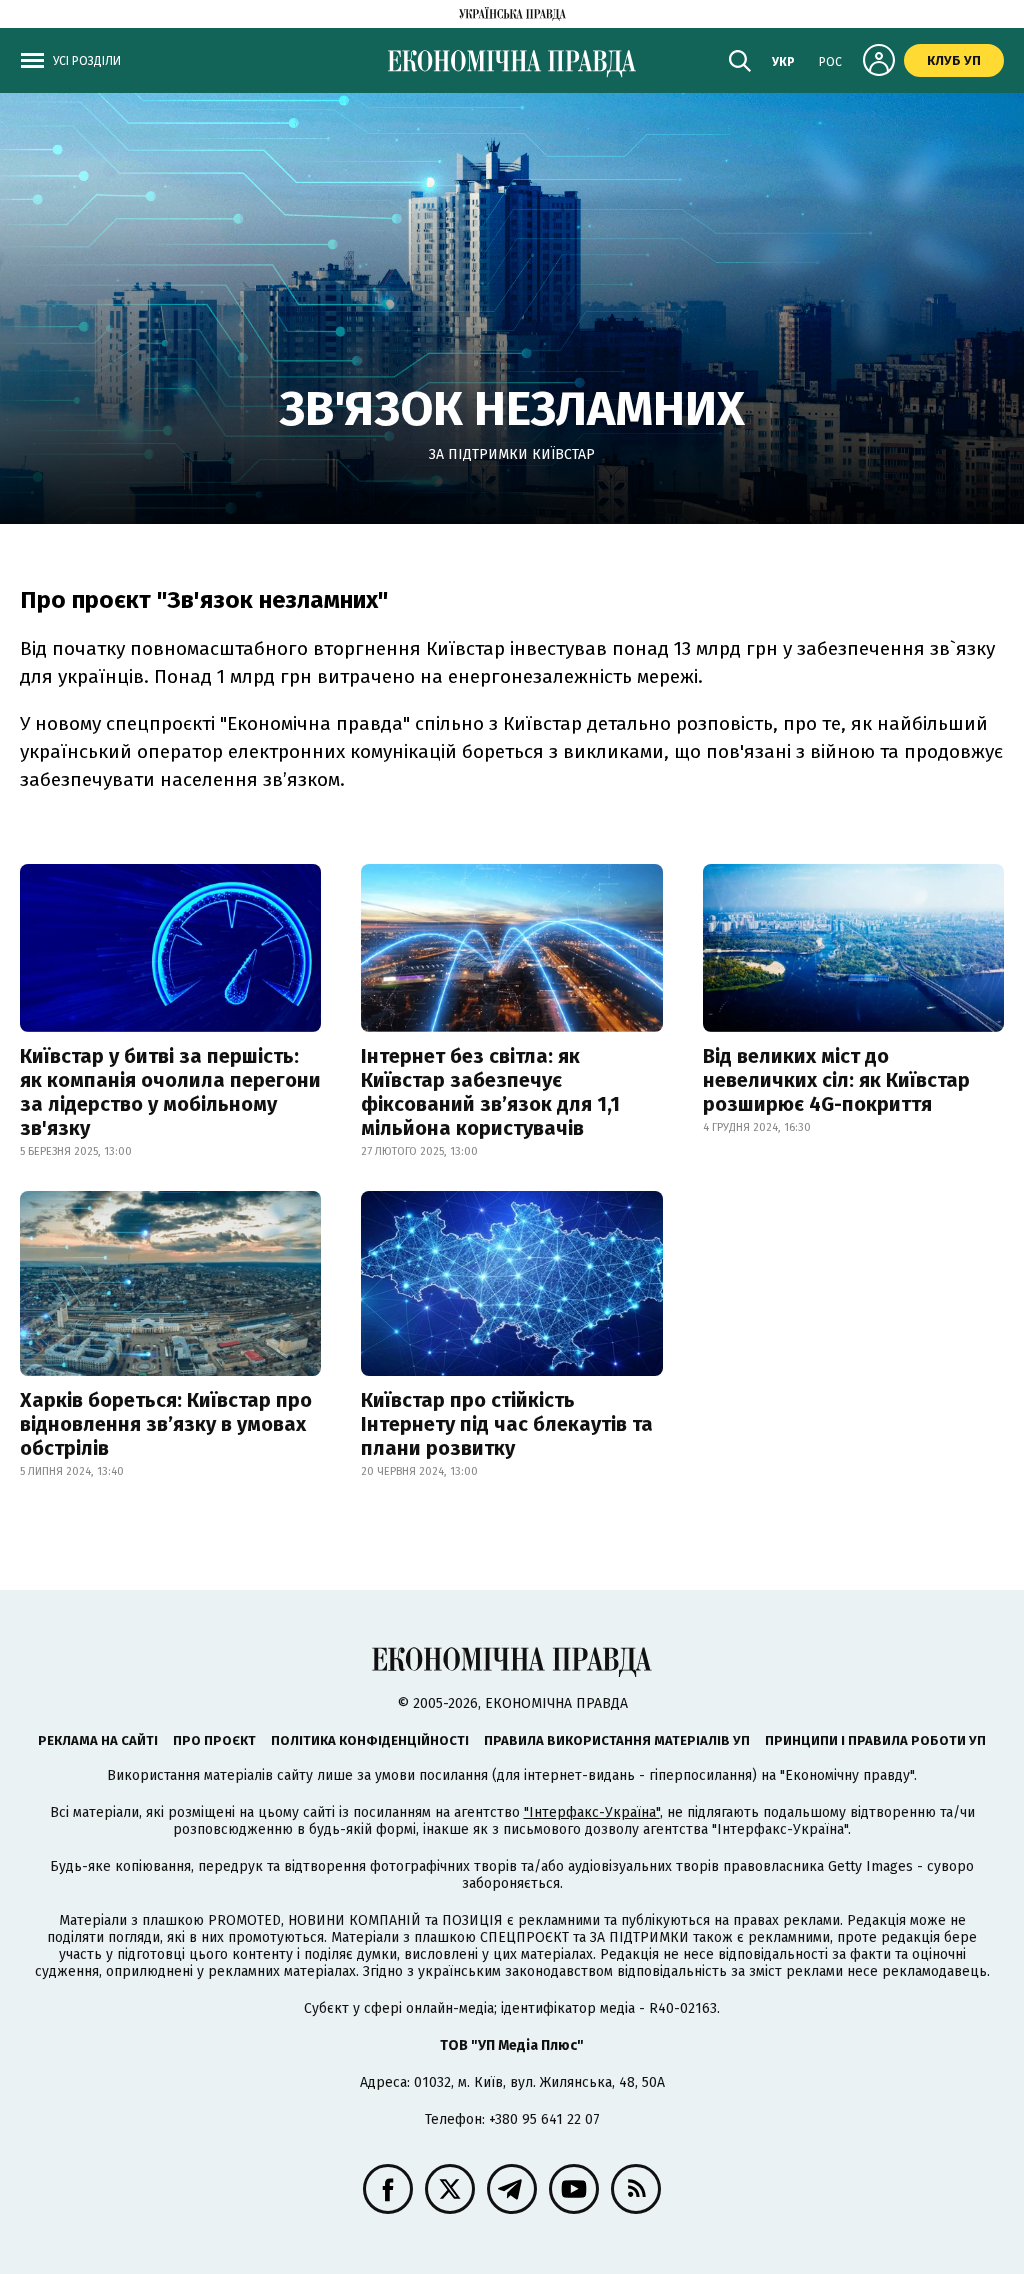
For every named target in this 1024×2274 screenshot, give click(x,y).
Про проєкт (214, 1740)
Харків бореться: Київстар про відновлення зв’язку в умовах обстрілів (166, 1424)
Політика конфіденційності (370, 1740)
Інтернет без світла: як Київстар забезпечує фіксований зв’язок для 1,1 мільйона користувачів (490, 1092)
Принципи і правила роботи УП (875, 1740)
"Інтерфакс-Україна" (592, 1812)
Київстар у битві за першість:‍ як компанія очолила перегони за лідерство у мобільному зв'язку (170, 1092)
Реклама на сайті (98, 1740)
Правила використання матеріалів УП (617, 1740)
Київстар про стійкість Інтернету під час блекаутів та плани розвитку (507, 1424)
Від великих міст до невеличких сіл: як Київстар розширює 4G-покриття (836, 1080)
